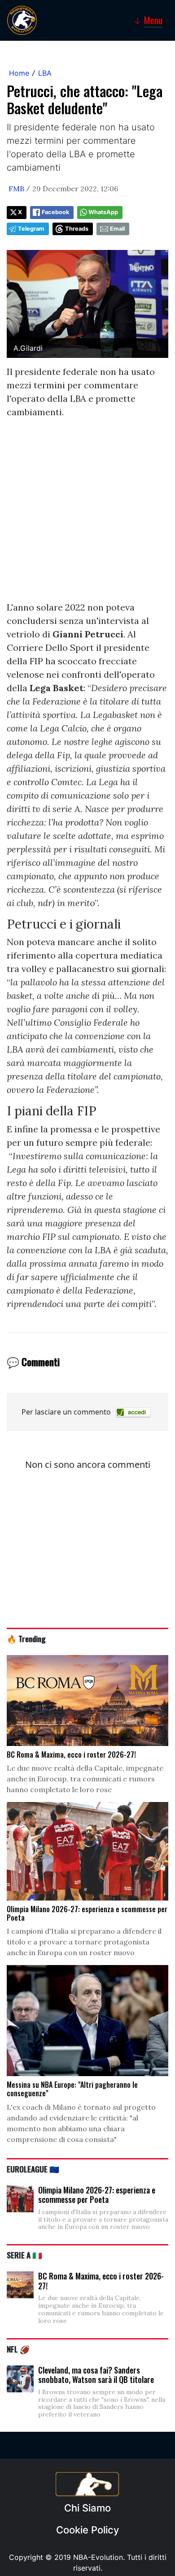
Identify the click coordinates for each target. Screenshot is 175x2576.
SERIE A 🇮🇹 (24, 2255)
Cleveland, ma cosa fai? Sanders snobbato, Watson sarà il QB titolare (96, 2375)
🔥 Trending (26, 1638)
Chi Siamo (87, 2508)
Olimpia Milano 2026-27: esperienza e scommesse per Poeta (97, 2195)
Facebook (55, 212)
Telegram (31, 229)
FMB (16, 189)
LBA (45, 73)
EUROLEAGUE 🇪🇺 (33, 2169)
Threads (77, 229)
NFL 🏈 (18, 2349)
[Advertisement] (87, 513)
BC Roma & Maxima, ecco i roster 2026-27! (101, 2281)
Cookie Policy (87, 2530)
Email (117, 229)
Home (19, 73)
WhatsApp (103, 212)
